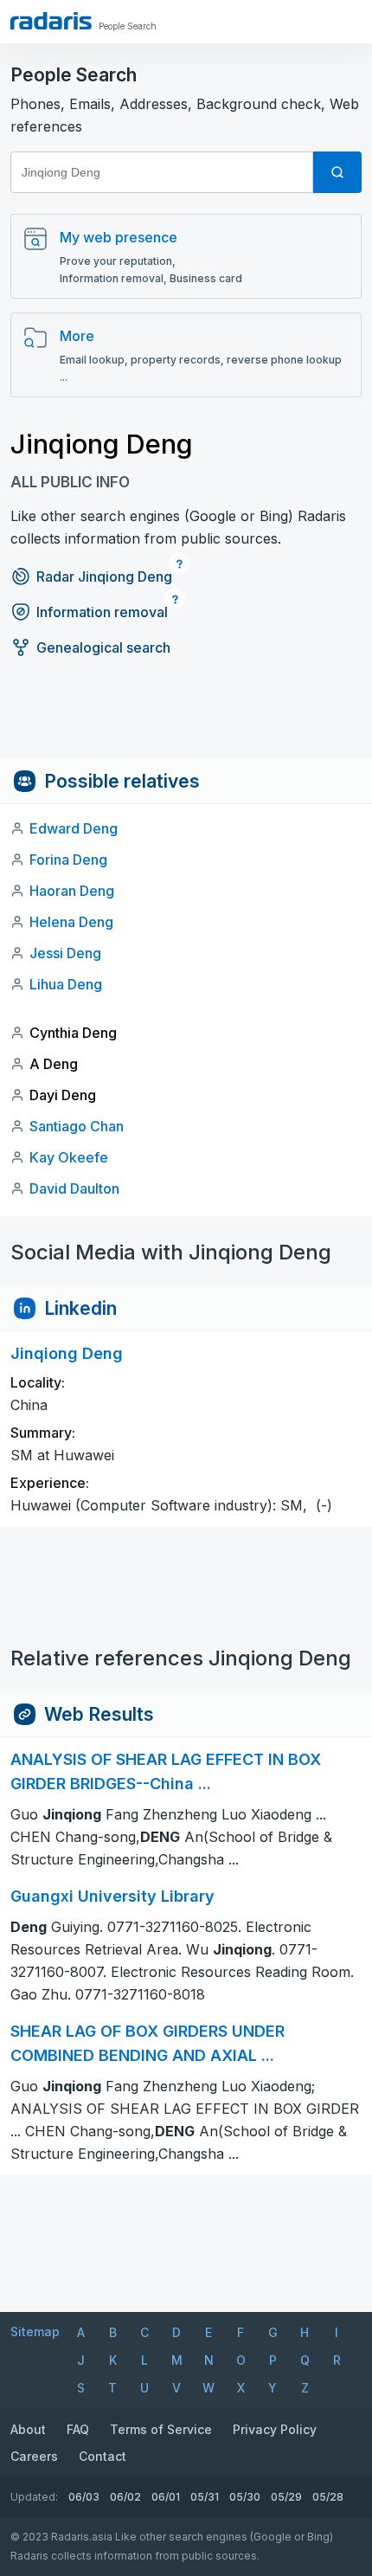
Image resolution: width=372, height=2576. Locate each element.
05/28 (328, 2497)
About (28, 2429)
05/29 (286, 2497)
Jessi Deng (65, 953)
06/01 (166, 2497)
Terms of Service (161, 2429)
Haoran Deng (72, 891)
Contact (103, 2456)
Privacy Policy (275, 2429)
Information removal (102, 612)
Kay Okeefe (69, 1157)
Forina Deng (68, 860)
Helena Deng (71, 922)
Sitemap (35, 2331)
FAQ (78, 2429)
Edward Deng (74, 828)
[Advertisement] (186, 719)
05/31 (205, 2497)
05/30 (245, 2497)
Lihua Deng (66, 984)
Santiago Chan (77, 1126)
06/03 (84, 2497)
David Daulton (74, 1188)
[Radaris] (51, 21)
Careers (34, 2456)
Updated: (34, 2497)
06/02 (125, 2497)
